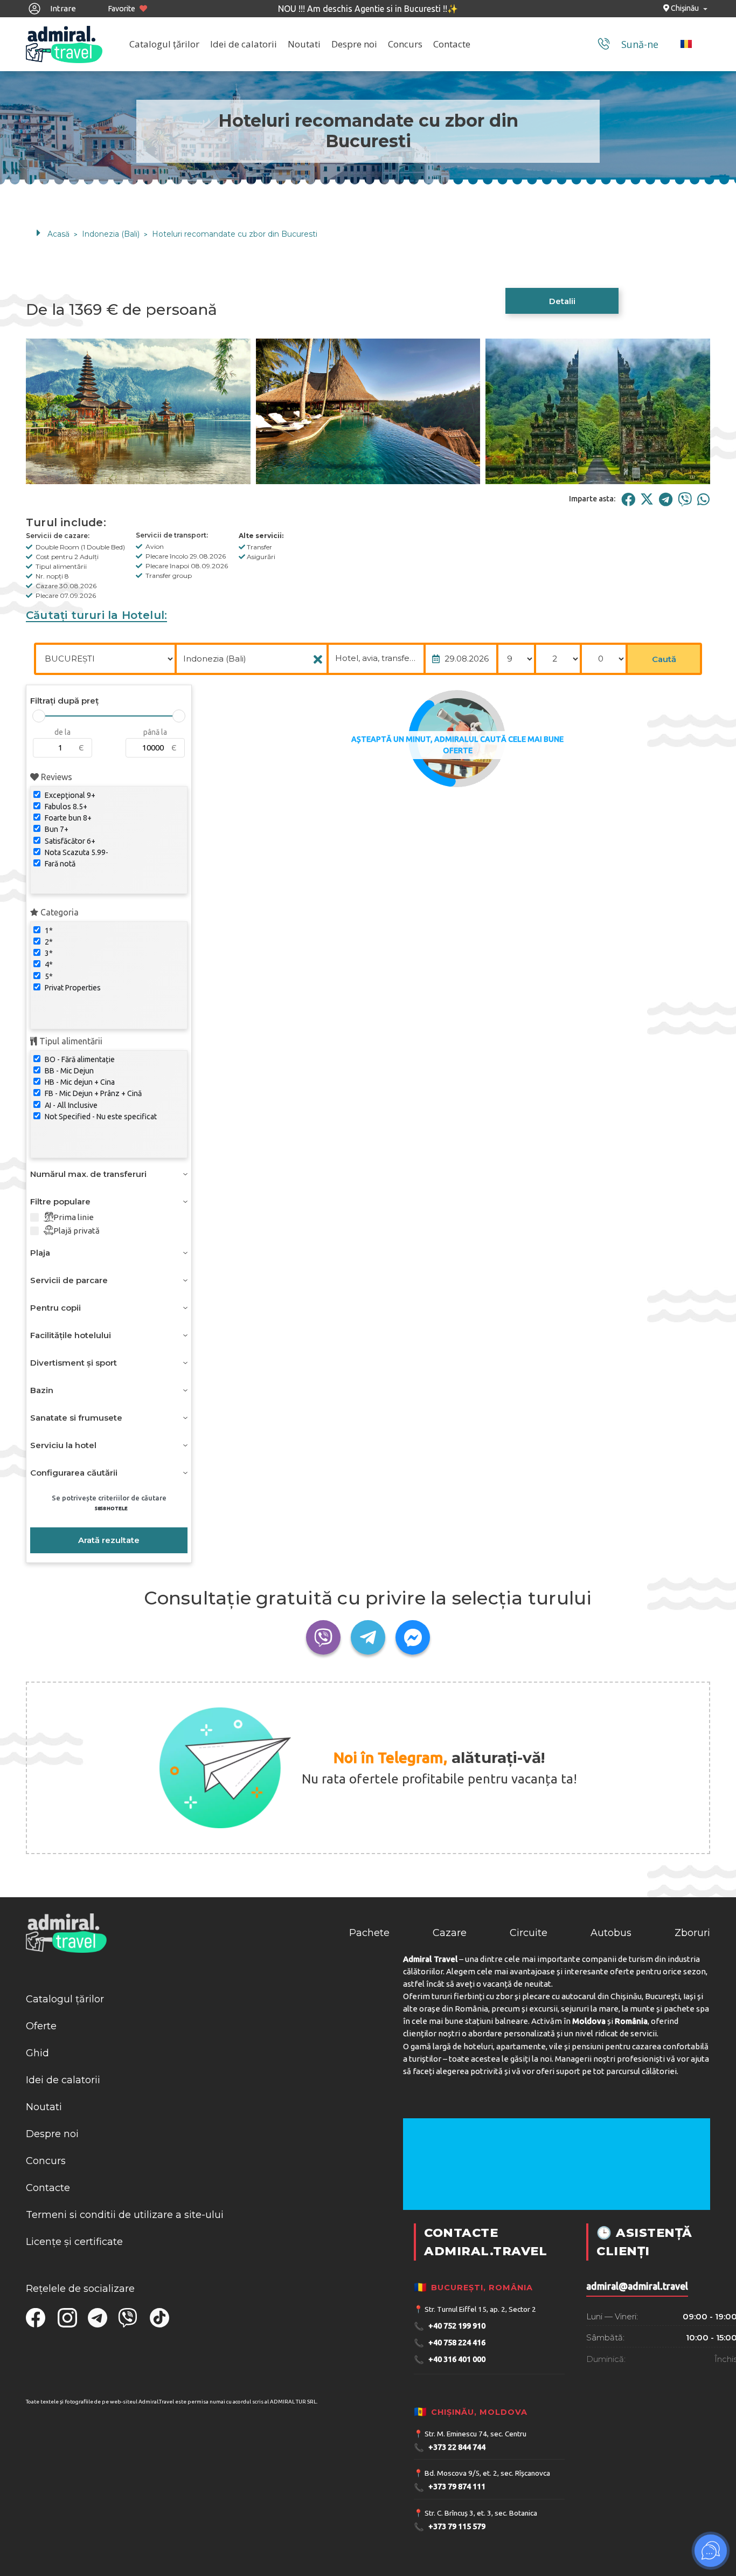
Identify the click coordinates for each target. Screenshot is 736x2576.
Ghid (37, 2053)
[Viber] (685, 499)
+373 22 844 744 (450, 2447)
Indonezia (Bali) (111, 234)
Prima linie (74, 1217)
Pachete (369, 1933)
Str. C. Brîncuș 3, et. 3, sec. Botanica (481, 2513)
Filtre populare (60, 1201)
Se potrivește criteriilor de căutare (109, 1503)
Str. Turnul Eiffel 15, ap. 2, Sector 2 (480, 2309)
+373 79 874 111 (450, 2487)
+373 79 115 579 (450, 2527)
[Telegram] (666, 499)
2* (48, 942)
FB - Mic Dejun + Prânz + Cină (92, 1093)
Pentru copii (55, 1308)
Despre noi (354, 44)
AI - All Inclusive (70, 1105)
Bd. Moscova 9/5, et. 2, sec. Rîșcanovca (487, 2473)
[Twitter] (647, 499)
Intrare (62, 8)
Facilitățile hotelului (71, 1335)
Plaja (40, 1253)
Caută (664, 659)
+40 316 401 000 (450, 2360)
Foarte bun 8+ (67, 818)
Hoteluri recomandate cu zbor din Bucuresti (235, 234)
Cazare (450, 1933)
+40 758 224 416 (450, 2343)
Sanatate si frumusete (76, 1418)
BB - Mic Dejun (68, 1071)
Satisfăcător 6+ (69, 841)
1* (48, 931)
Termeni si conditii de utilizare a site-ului (125, 2215)
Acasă (58, 234)
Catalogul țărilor (164, 44)
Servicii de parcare (69, 1280)
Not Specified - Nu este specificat (100, 1117)
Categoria (58, 912)
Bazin (42, 1390)
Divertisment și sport (74, 1363)
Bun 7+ (56, 829)
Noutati (304, 44)
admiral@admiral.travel (637, 2286)
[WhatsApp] (703, 499)
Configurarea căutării (74, 1473)
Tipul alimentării (70, 1041)
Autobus (611, 1933)
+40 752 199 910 (450, 2326)
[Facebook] (628, 499)
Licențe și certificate (74, 2242)
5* (48, 976)
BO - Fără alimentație (79, 1059)
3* (48, 953)
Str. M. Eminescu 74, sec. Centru (475, 2434)
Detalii (562, 301)
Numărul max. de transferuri (88, 1174)
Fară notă (59, 864)
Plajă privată (77, 1231)
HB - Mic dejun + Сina (79, 1082)
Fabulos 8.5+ (65, 807)
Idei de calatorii (244, 44)
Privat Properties (72, 988)
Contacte (452, 44)
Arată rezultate (109, 1540)
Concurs (405, 44)
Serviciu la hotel (63, 1445)
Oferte (41, 2026)
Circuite (529, 1933)
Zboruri (692, 1933)
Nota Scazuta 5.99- (76, 852)
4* (48, 965)
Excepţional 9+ (69, 795)
